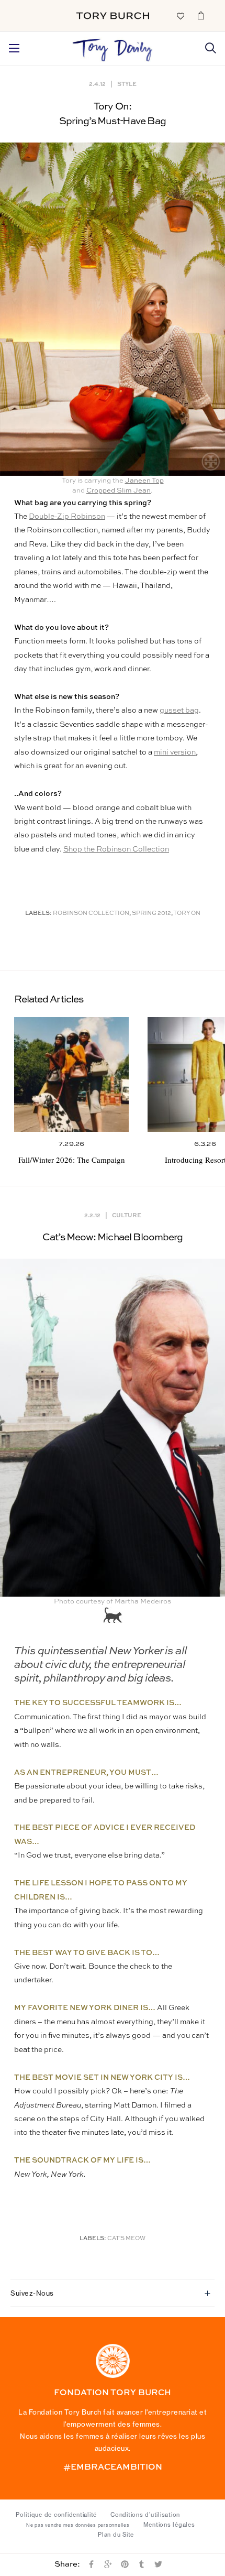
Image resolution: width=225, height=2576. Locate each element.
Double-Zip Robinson (67, 517)
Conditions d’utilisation (145, 2515)
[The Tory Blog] (113, 47)
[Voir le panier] (201, 15)
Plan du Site (116, 2535)
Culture (127, 1215)
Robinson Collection (91, 914)
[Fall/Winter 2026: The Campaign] (71, 1074)
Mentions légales (169, 2525)
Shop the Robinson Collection (116, 849)
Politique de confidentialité (56, 2515)
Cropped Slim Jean (119, 491)
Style (127, 84)
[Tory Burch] (113, 16)
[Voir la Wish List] (180, 15)
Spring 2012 (151, 914)
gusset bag (179, 711)
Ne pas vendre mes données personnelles (78, 2525)
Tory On (187, 914)
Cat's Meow (126, 2239)
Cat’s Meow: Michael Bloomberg (113, 1237)
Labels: (38, 914)
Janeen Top (144, 481)
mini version (175, 752)
